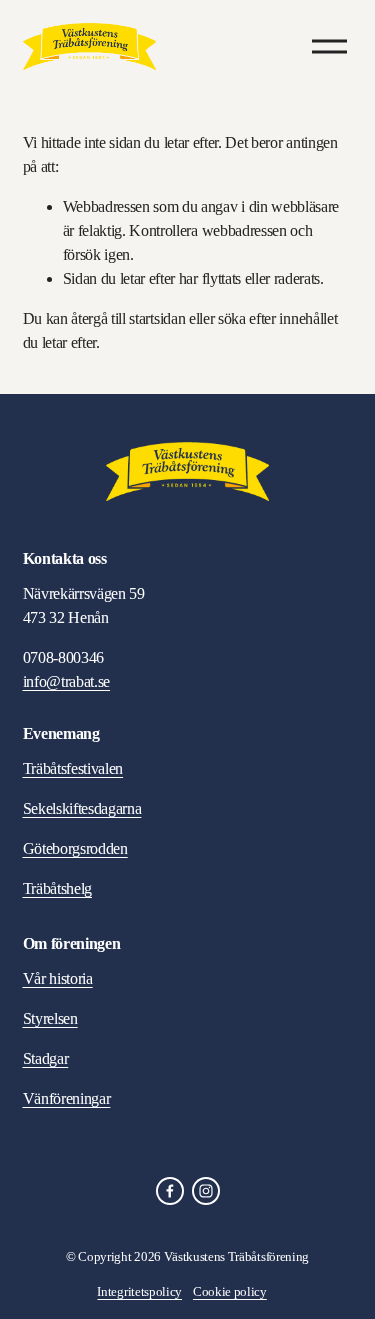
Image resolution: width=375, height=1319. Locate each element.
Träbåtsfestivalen (73, 768)
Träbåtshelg (57, 888)
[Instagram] (206, 1191)
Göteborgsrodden (75, 848)
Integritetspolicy (139, 1291)
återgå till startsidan (128, 318)
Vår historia (58, 978)
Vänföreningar (67, 1098)
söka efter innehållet (277, 318)
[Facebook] (170, 1191)
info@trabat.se (67, 681)
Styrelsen (50, 1018)
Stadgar (46, 1058)
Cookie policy (230, 1291)
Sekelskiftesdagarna (82, 808)
